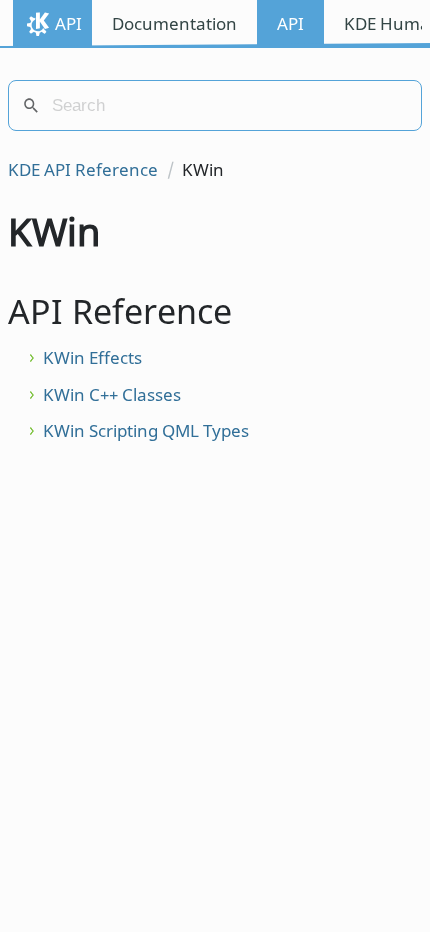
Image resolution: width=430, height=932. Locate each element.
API (68, 23)
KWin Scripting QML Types (146, 430)
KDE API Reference (83, 169)
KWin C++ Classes (112, 394)
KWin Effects (92, 357)
